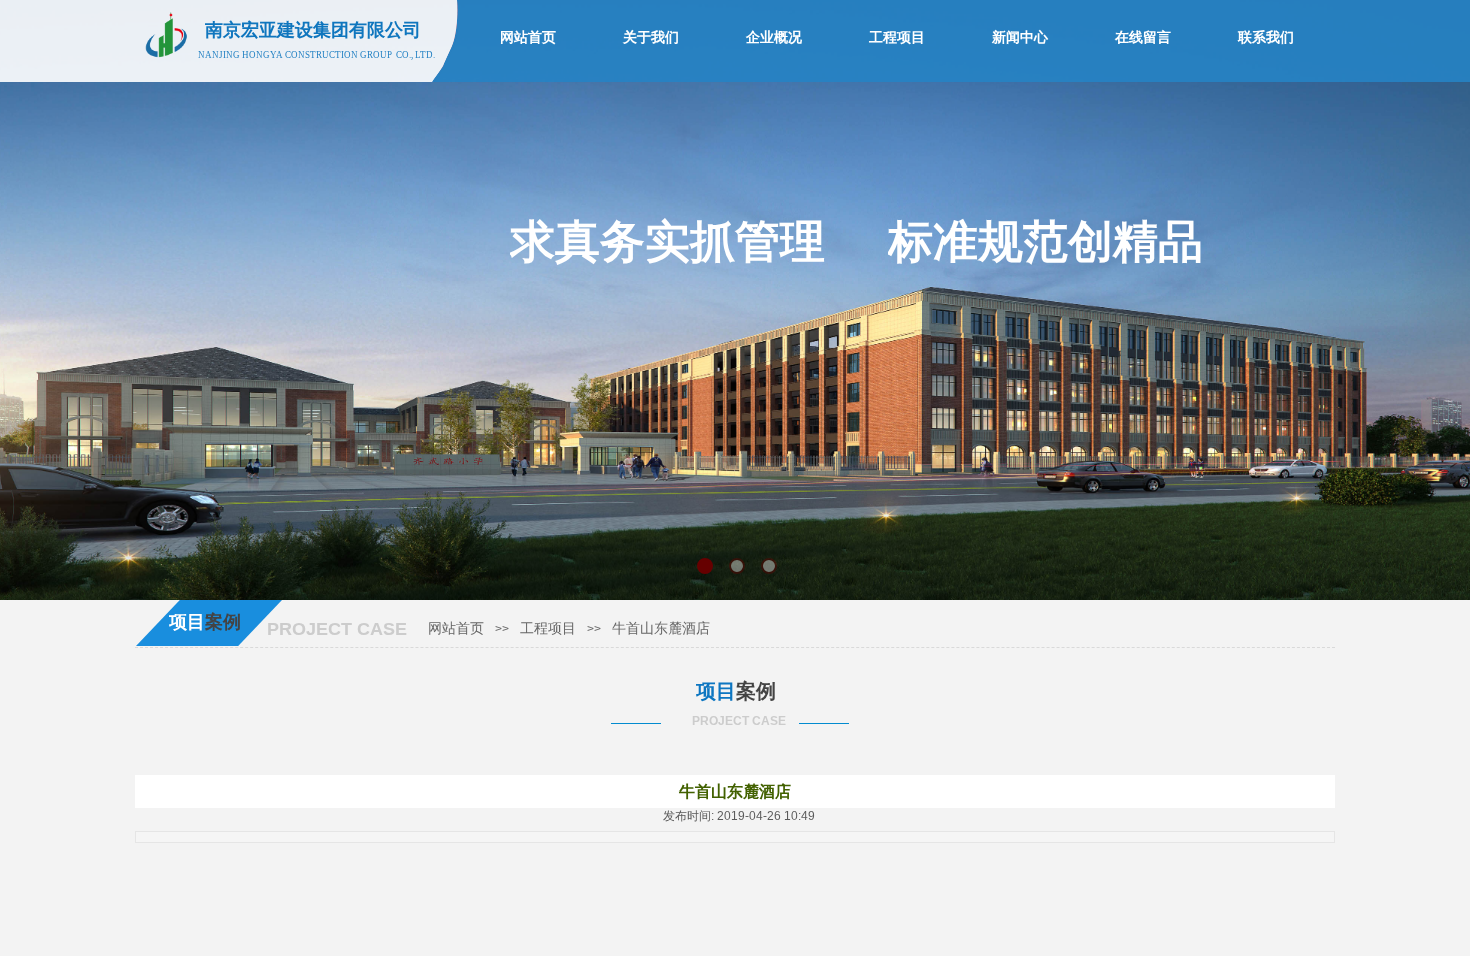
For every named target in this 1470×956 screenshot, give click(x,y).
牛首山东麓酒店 (661, 628)
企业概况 (774, 37)
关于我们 (651, 37)
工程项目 (548, 628)
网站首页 (456, 628)
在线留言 (1143, 37)
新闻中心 (1020, 37)
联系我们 (1266, 37)
